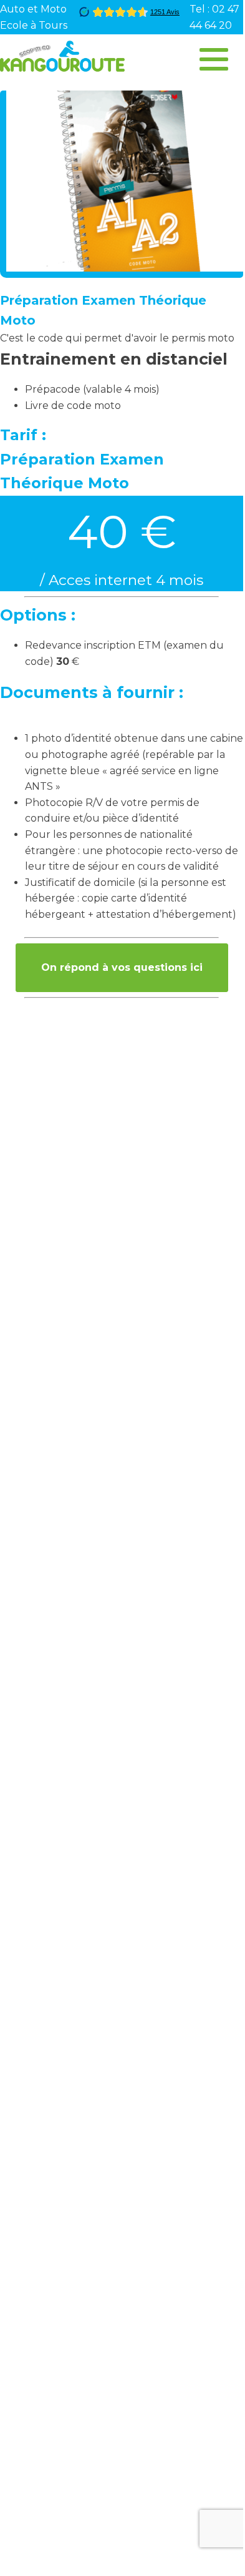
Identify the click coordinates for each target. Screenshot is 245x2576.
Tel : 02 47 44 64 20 (214, 17)
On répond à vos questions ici (122, 967)
